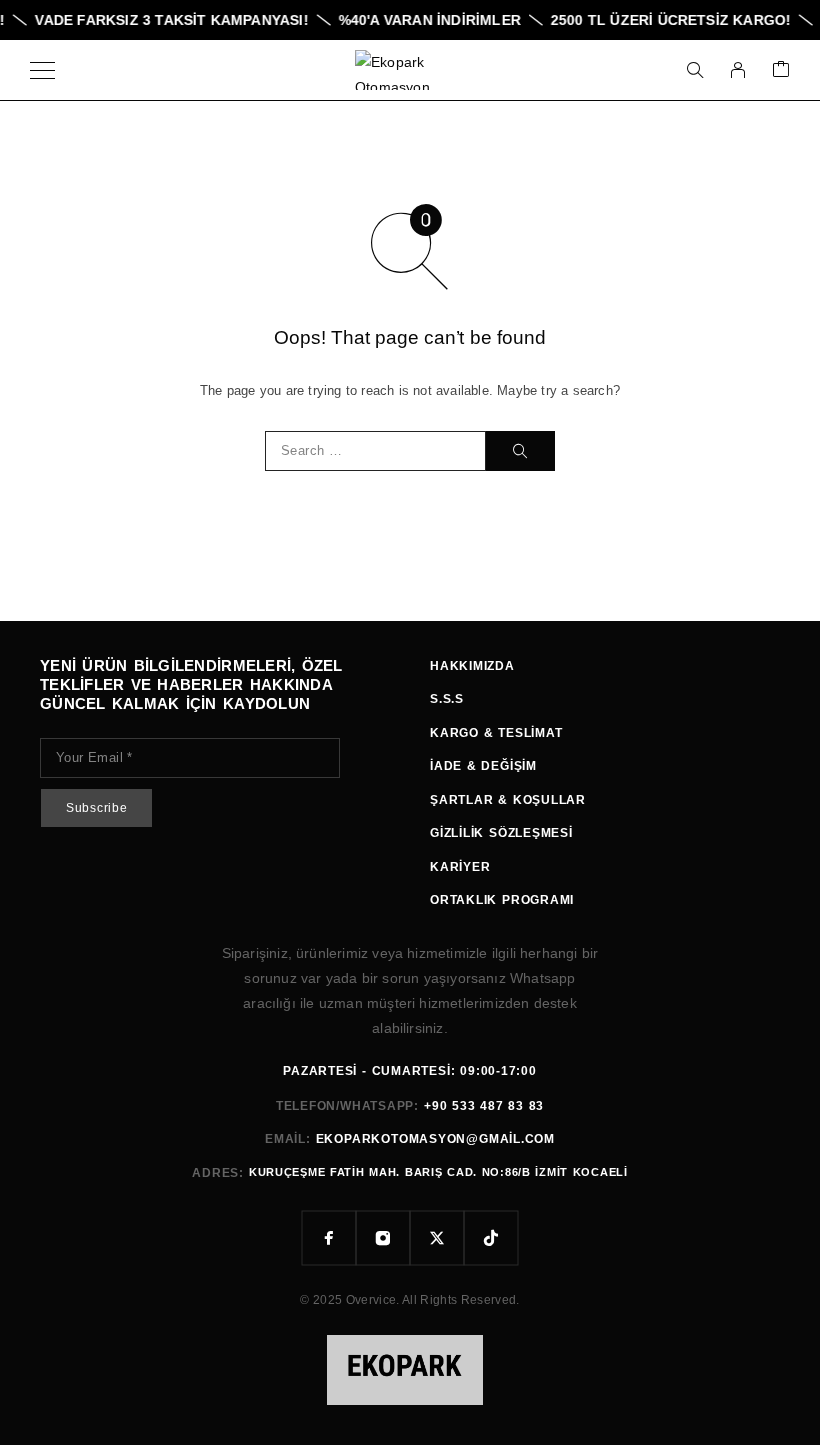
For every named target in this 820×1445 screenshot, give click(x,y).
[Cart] (781, 70)
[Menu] (42, 70)
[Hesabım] (738, 70)
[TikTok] (491, 1238)
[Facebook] (329, 1238)
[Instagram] (383, 1238)
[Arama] (695, 70)
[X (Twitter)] (437, 1238)
